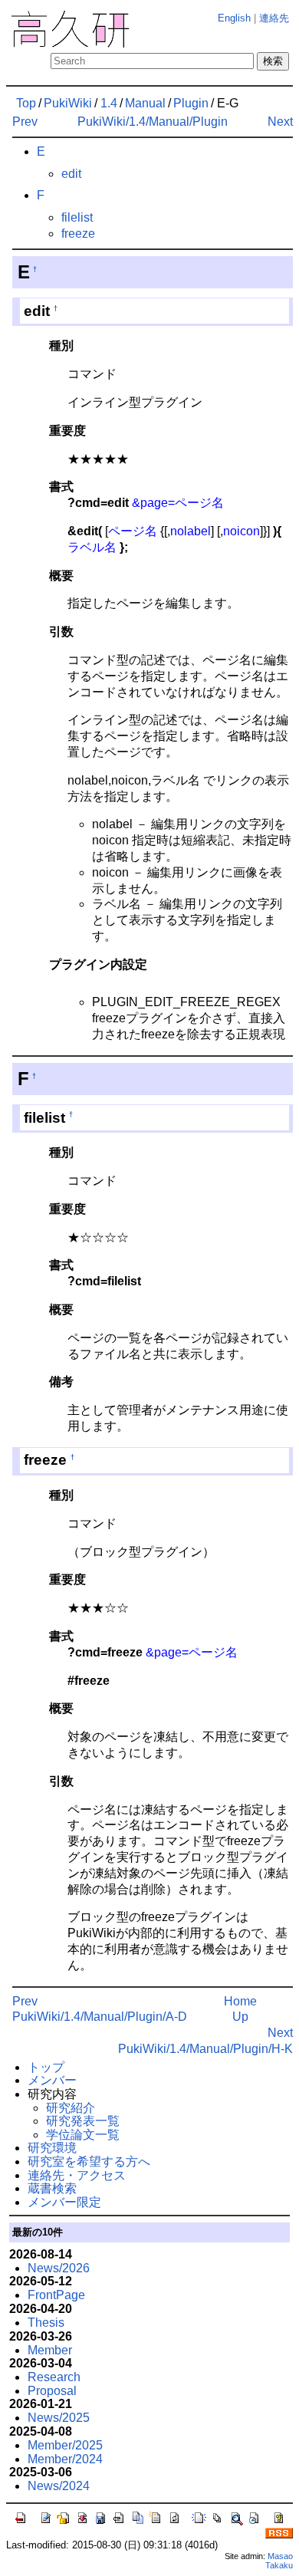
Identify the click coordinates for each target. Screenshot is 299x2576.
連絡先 (274, 18)
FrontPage (56, 2295)
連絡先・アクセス (77, 2175)
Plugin (191, 103)
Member (50, 2350)
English (234, 18)
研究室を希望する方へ (89, 2161)
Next (280, 122)
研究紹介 (71, 2108)
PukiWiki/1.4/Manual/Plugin (153, 122)
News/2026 (59, 2268)
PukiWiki (68, 103)
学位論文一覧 (83, 2135)
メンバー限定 (64, 2202)
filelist (77, 217)
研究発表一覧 (83, 2121)
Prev (25, 122)
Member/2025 (65, 2445)
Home (240, 2001)
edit (71, 174)
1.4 (109, 103)
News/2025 (59, 2418)
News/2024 (59, 2486)
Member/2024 (65, 2459)
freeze (78, 234)
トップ (46, 2067)
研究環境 (52, 2148)
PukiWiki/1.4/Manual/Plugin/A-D (100, 2017)
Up (240, 2017)
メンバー (52, 2080)
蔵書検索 (52, 2188)
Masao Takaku (279, 2561)
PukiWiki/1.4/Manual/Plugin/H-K (205, 2049)
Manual (145, 103)
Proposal (52, 2391)
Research (54, 2377)
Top (26, 103)
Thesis (46, 2323)
